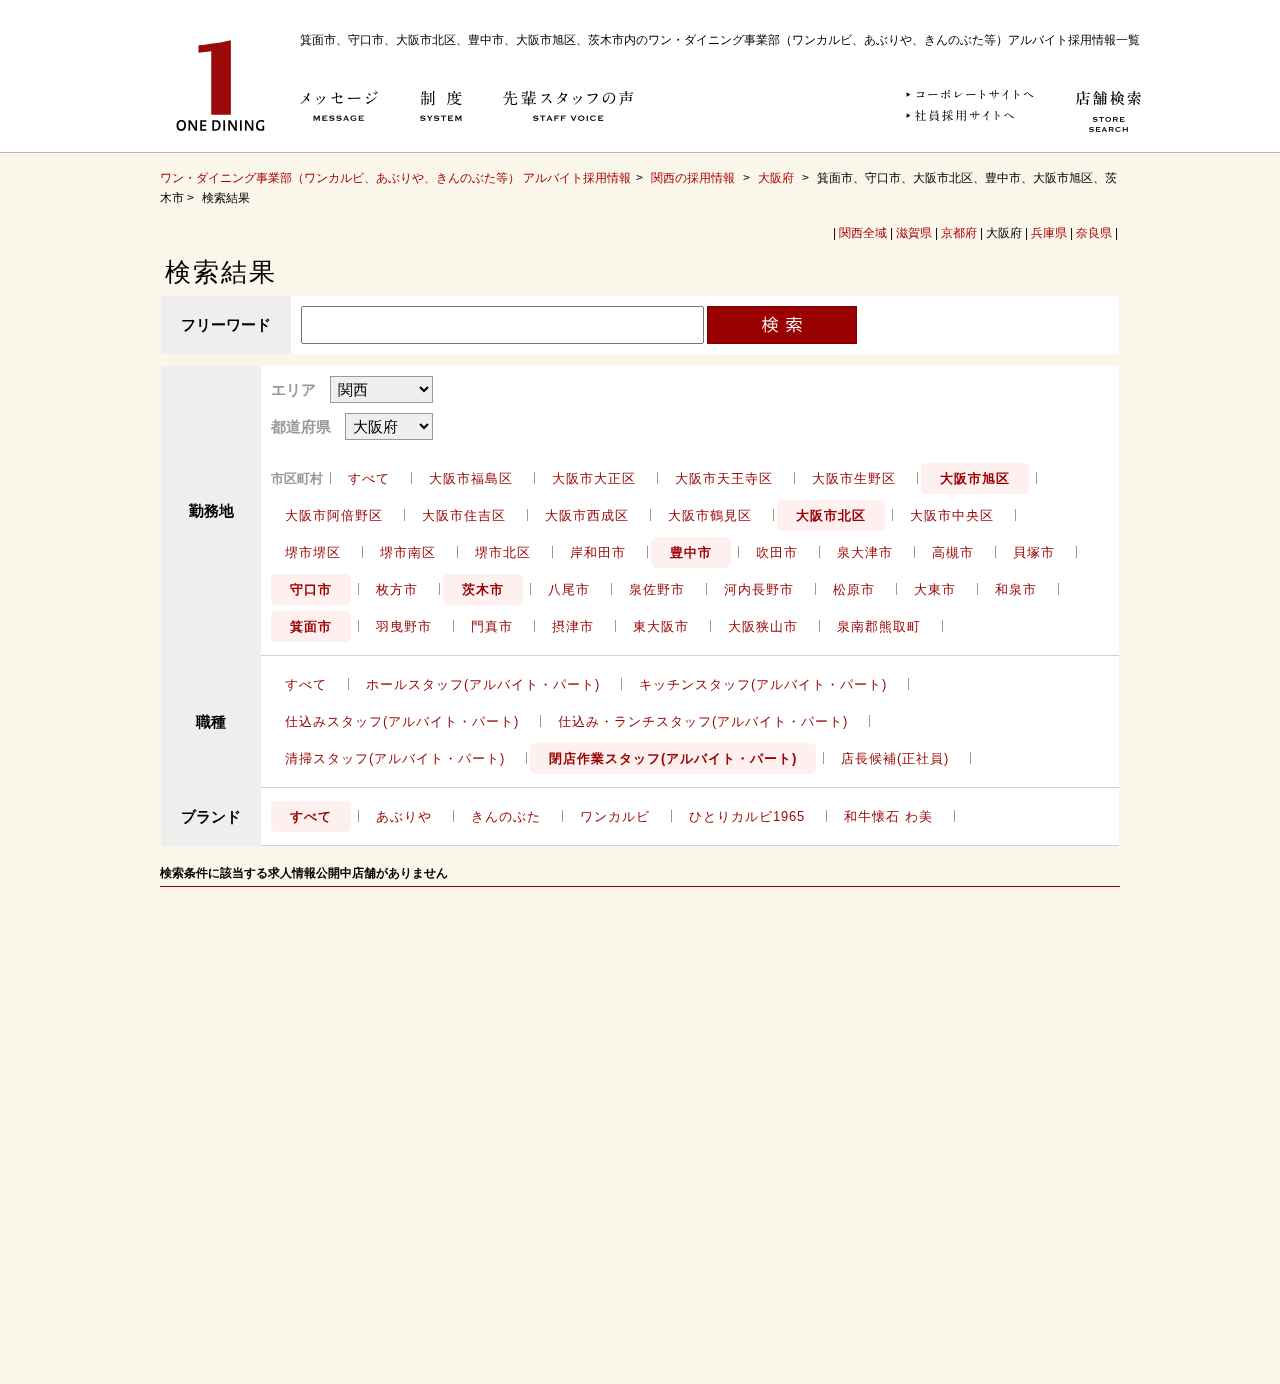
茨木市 (483, 589)
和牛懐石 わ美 (888, 816)
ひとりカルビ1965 (747, 816)
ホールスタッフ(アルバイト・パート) (483, 684)
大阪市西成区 (587, 515)
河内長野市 (759, 589)
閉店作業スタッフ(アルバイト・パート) (673, 758)
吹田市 (777, 552)
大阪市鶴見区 (710, 515)
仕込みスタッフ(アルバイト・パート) (402, 721)
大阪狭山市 (763, 626)
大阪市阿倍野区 (334, 515)
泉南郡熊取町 (879, 626)
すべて (369, 478)
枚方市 (397, 589)
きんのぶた (506, 816)
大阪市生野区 (854, 478)
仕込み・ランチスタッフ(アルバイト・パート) (703, 721)
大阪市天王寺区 (724, 478)
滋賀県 (914, 233)
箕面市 (311, 626)
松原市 (854, 589)
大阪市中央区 (952, 515)
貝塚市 (1034, 552)
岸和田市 (598, 552)
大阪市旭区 (975, 478)
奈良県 (1094, 233)
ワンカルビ (615, 816)
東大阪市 (661, 626)
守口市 (311, 589)
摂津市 (573, 626)
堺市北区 (503, 552)
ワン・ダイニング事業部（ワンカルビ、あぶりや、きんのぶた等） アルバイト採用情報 (395, 178)
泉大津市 (865, 552)
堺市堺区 (313, 552)
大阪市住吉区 (464, 515)
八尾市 (569, 589)
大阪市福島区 (471, 478)
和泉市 (1016, 589)
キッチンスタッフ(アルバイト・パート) (763, 684)
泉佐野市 (657, 589)
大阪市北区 (831, 515)
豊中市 (691, 552)
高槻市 (953, 552)
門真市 (492, 626)
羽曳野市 (404, 626)
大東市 (935, 589)
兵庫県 (1049, 233)
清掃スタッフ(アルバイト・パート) (395, 758)
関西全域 (863, 233)
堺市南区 (408, 552)
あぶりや (404, 816)
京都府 (959, 233)
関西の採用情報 (694, 178)
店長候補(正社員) (895, 758)
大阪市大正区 (594, 478)
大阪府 (776, 178)
